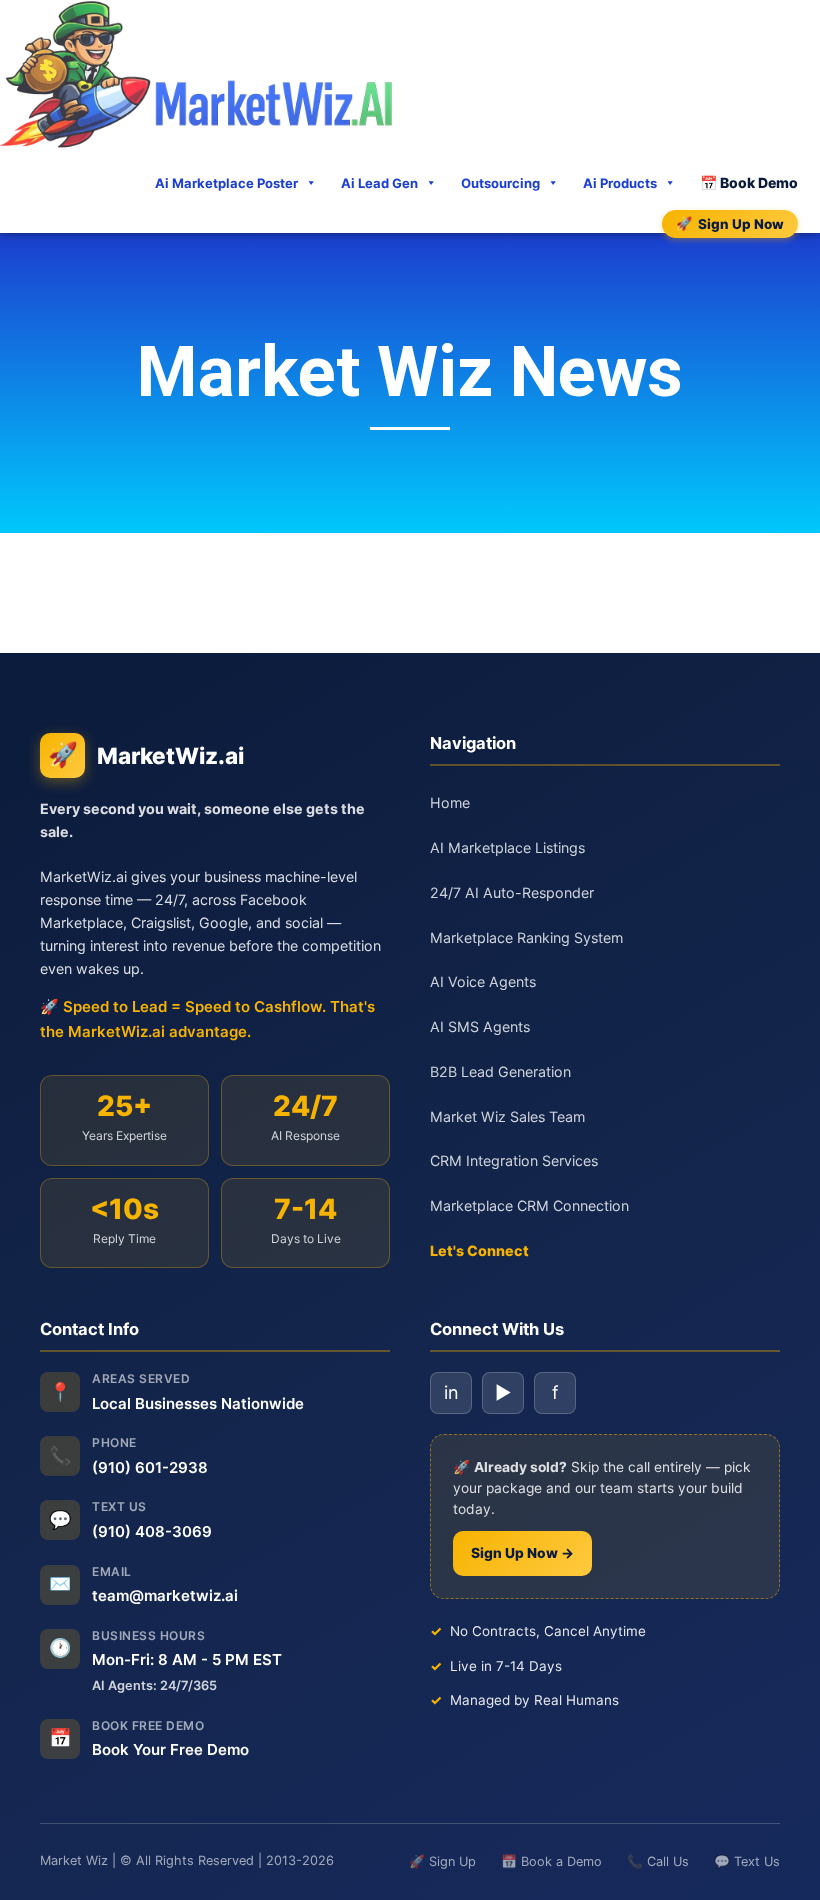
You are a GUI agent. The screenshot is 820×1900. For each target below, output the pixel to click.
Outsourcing (500, 183)
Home (450, 802)
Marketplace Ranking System (526, 937)
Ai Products (620, 183)
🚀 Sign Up (442, 1861)
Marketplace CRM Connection (529, 1205)
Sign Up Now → (522, 1553)
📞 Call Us (658, 1861)
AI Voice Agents (483, 981)
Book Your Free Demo (170, 1749)
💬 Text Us (747, 1861)
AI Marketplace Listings (507, 847)
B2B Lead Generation (500, 1071)
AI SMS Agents (480, 1026)
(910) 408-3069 (152, 1531)
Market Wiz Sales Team (507, 1116)
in (451, 1392)
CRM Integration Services (514, 1160)
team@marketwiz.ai (165, 1595)
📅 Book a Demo (551, 1861)
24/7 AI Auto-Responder (512, 892)
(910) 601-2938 (150, 1467)
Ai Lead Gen (379, 183)
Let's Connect (479, 1250)
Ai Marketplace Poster (226, 183)
